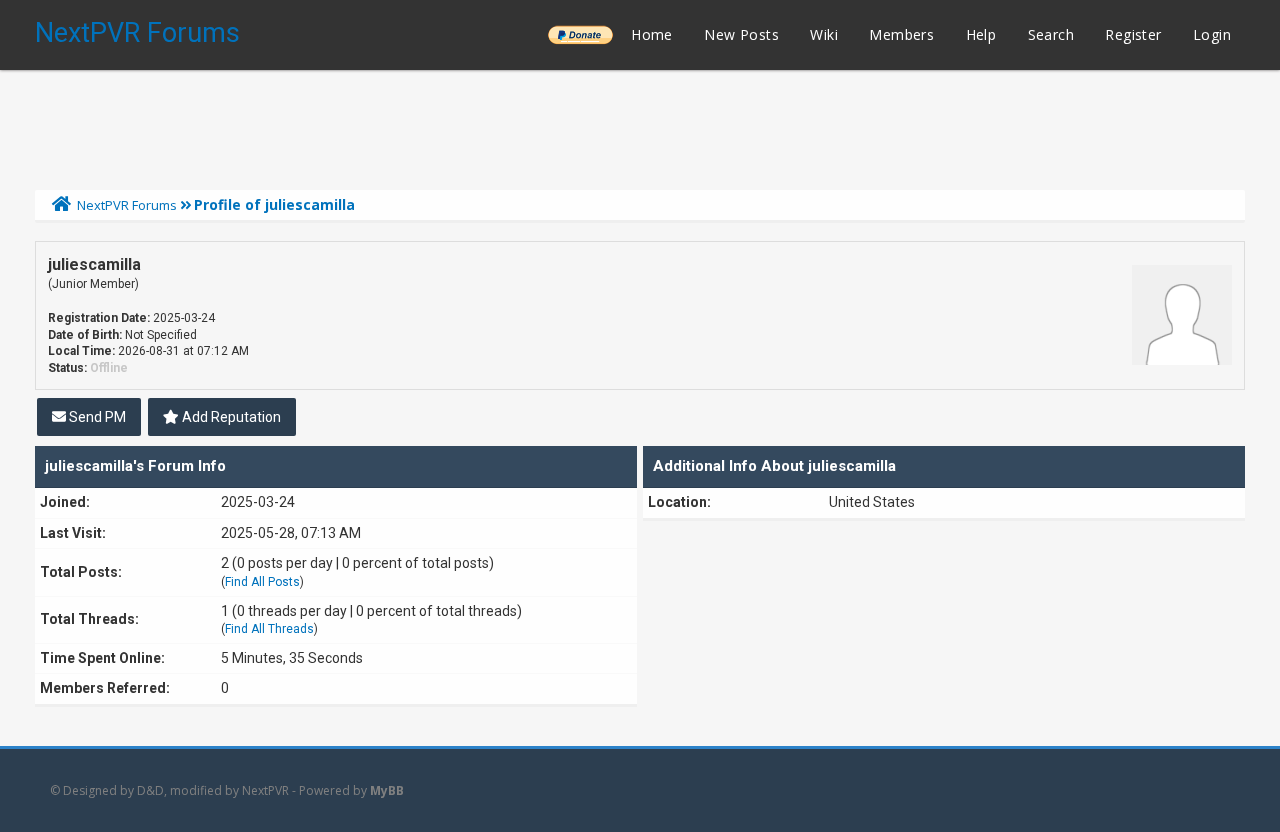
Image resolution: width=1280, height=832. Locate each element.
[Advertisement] (640, 125)
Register (1133, 34)
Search (1051, 34)
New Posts (741, 34)
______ (580, 34)
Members (901, 34)
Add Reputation (230, 417)
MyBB (387, 790)
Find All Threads (269, 629)
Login (1212, 34)
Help (981, 34)
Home (652, 34)
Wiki (824, 34)
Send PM (96, 417)
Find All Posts (262, 582)
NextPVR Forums (137, 33)
